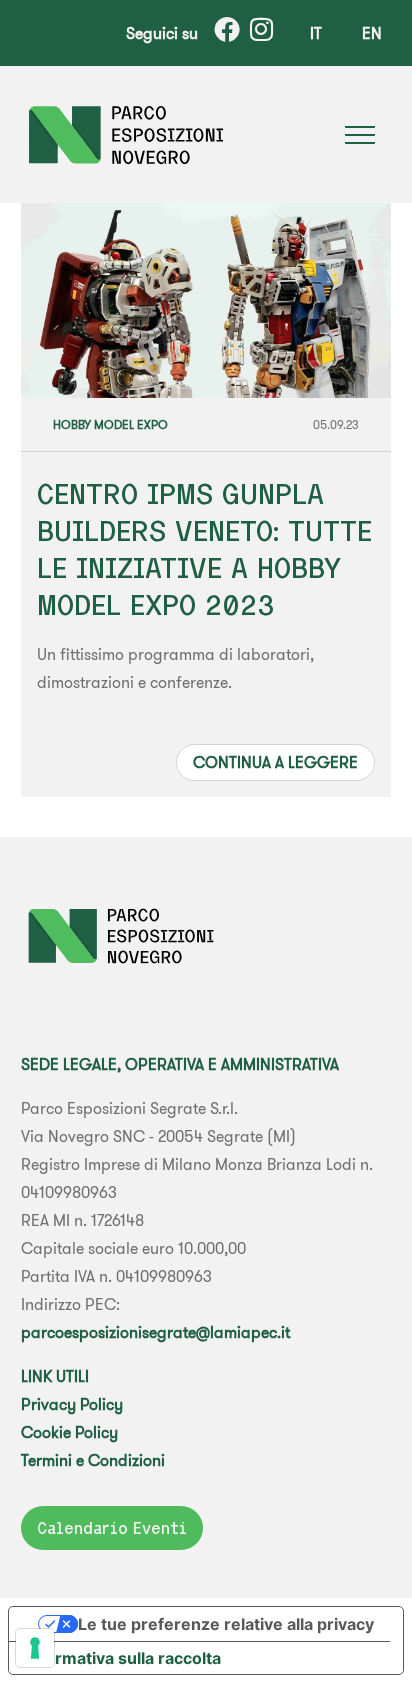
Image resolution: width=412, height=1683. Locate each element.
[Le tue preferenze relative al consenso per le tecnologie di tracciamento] (35, 1648)
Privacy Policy (72, 1404)
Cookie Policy (69, 1432)
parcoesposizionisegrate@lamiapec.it (155, 1332)
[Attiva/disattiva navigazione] (360, 135)
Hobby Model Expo (110, 424)
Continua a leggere (275, 762)
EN (372, 33)
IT (316, 33)
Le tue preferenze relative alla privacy (226, 1624)
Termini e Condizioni (93, 1460)
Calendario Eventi (112, 1528)
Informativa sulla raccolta (123, 1658)
